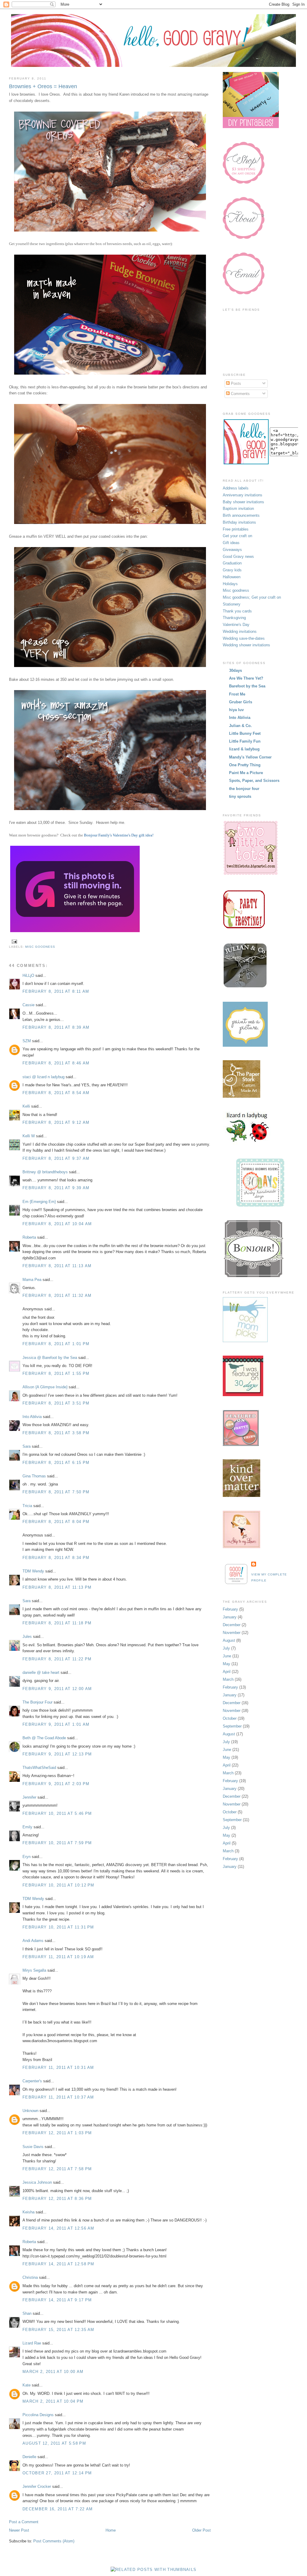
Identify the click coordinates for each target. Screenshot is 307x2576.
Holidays (230, 584)
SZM (27, 1041)
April (227, 1672)
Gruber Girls (241, 702)
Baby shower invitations (243, 502)
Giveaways (232, 550)
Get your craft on (237, 536)
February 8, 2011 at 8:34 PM (56, 1558)
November (232, 1633)
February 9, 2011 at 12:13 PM (57, 1754)
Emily (27, 1827)
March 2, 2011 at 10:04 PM (53, 2401)
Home (111, 2530)
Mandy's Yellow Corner (250, 757)
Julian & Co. (240, 726)
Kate (27, 2385)
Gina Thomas (34, 1476)
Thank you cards (237, 611)
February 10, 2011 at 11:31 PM (58, 1927)
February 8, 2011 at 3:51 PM (56, 1403)
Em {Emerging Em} (39, 1202)
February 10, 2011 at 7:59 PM (57, 1843)
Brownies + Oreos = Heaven (43, 86)
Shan (27, 2313)
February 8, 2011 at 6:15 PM (56, 1463)
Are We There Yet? (246, 678)
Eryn (27, 1857)
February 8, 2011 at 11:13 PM (57, 1587)
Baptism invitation (238, 509)
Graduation (232, 563)
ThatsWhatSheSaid (39, 1768)
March (228, 1679)
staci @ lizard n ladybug (43, 1077)
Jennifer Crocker (37, 2486)
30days (235, 670)
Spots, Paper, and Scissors (254, 781)
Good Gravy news (238, 556)
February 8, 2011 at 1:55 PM (56, 1373)
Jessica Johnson (37, 2182)
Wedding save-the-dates (244, 638)
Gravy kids (232, 570)
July (226, 1648)
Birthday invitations (239, 522)
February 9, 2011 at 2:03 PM (56, 1784)
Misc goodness (40, 947)
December (232, 1625)
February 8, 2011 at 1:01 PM (56, 1344)
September (232, 1726)
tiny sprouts (240, 796)
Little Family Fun (245, 741)
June (227, 1656)
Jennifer (29, 1797)
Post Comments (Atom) (54, 2541)
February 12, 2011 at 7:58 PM (57, 2169)
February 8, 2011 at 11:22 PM (57, 1659)
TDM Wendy (33, 1571)
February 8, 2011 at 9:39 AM (56, 1188)
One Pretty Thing (245, 765)
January (230, 1617)
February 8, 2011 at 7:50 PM (56, 1492)
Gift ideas (231, 543)
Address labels (236, 488)
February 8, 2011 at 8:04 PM (56, 1522)
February (230, 1609)
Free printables (236, 529)
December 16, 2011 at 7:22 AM (58, 2509)
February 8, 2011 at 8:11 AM (56, 991)
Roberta (29, 1237)
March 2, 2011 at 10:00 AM (53, 2372)
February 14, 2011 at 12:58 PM (58, 2264)
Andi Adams (33, 1941)
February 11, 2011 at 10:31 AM (58, 2067)
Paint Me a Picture (246, 773)
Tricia (27, 1506)
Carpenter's (32, 2081)
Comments (240, 394)
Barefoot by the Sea (247, 686)
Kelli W (29, 1136)
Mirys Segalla (34, 1970)
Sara (27, 1446)
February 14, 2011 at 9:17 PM (57, 2300)
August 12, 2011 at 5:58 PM (54, 2443)
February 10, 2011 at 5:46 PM (57, 1813)
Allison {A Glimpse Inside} (45, 1387)
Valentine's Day (236, 625)
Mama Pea (32, 1280)
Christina (30, 2277)
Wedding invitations (240, 631)
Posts (235, 383)
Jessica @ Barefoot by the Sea (50, 1358)
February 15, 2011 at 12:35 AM (58, 2330)
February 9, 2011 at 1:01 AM (56, 1724)
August (229, 1640)
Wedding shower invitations (246, 645)
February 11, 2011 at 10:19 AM (58, 1957)
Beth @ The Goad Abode (44, 1738)
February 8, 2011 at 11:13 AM (57, 1266)
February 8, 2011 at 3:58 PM (56, 1433)
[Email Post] (14, 941)
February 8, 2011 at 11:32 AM (57, 1295)
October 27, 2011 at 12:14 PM (57, 2473)
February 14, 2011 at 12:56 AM (58, 2228)
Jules (27, 1637)
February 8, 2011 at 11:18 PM (57, 1623)
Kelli (26, 1106)
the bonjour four (244, 789)
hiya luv (236, 710)
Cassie (28, 1005)
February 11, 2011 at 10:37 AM (58, 2097)
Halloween (232, 577)
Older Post (201, 2530)
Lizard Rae (32, 2343)
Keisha (28, 2212)
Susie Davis (33, 2147)
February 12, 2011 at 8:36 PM (57, 2199)
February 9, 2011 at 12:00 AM (57, 1689)
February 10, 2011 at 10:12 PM (58, 1885)
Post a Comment (24, 2522)
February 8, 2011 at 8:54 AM (56, 1093)
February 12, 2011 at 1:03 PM (57, 2133)
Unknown (30, 2111)
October (230, 1718)
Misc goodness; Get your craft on (252, 597)
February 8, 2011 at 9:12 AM (56, 1122)
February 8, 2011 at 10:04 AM (57, 1224)
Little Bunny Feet (245, 733)
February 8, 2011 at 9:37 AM (56, 1158)
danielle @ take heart (41, 1672)
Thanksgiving (234, 618)
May (227, 1664)
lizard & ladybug (244, 749)
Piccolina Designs (38, 2415)
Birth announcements (241, 515)
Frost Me (237, 694)
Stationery (232, 604)
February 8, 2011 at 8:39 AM (56, 1027)
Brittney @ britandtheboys (45, 1172)
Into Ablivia (32, 1417)
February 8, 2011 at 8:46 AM (56, 1063)
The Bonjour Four (37, 1702)
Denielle (29, 2457)
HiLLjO (28, 975)
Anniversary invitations (243, 495)
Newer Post (19, 2530)
